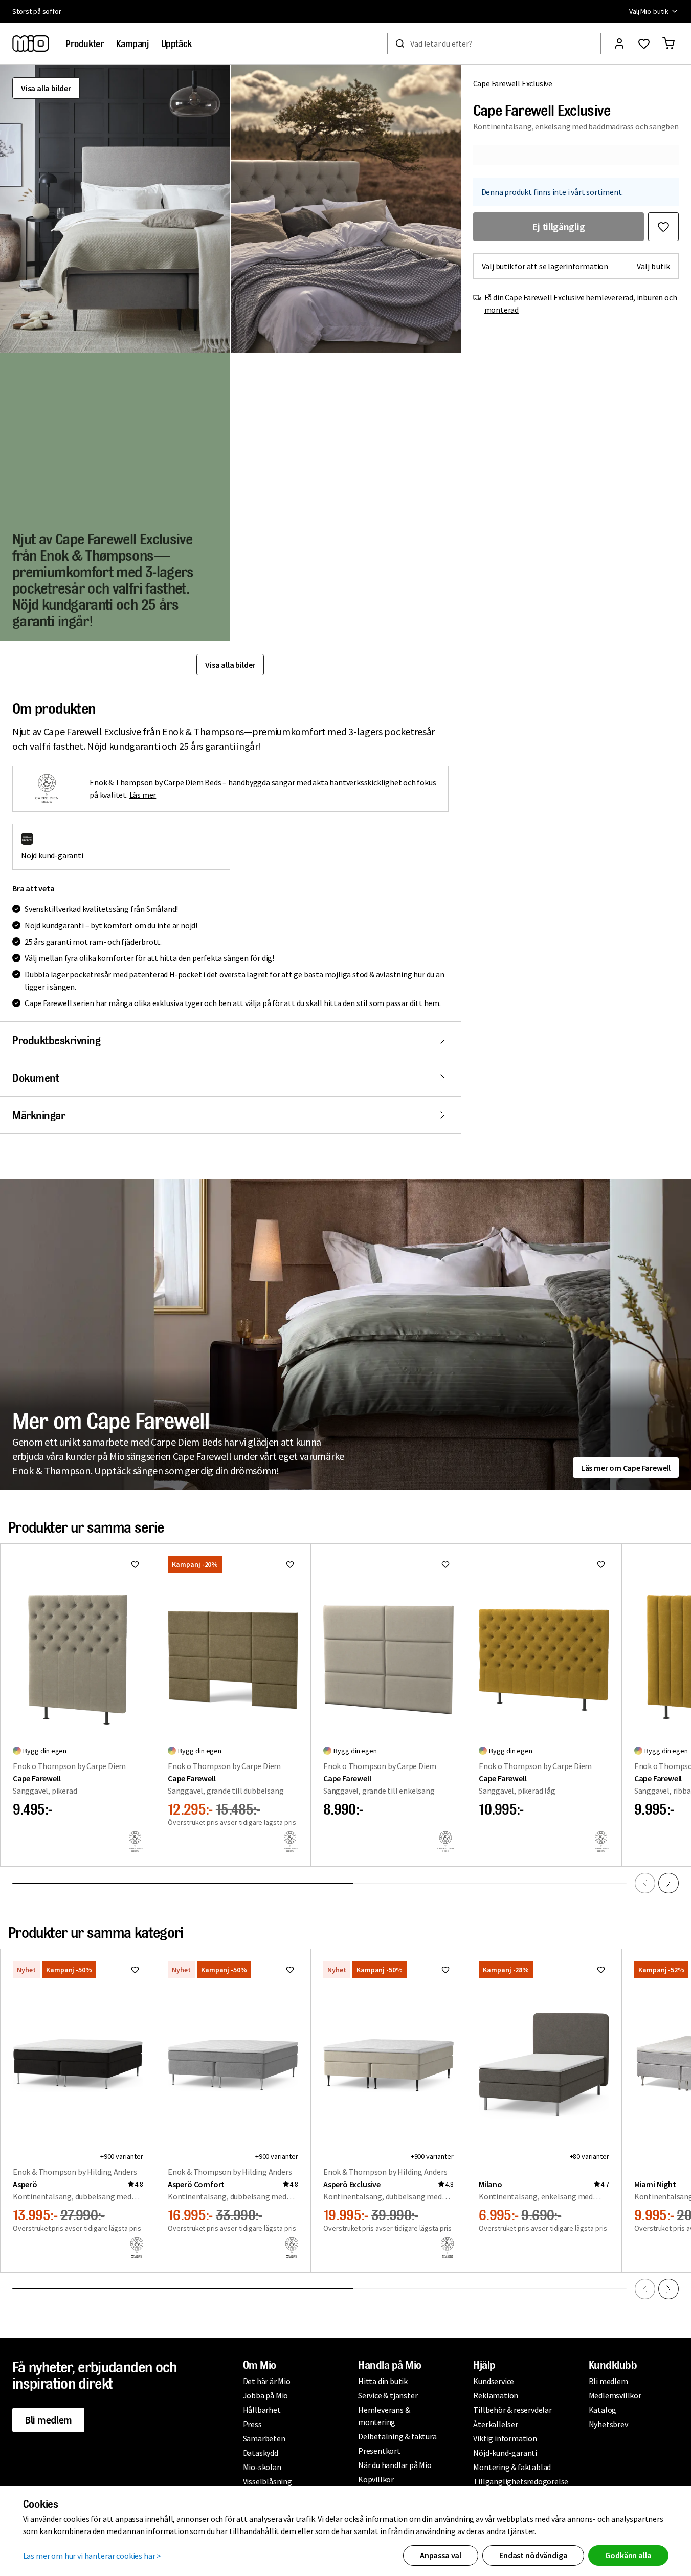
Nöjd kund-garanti (52, 855)
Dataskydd (261, 2453)
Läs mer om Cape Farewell (626, 1468)
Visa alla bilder (46, 88)
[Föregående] (645, 1883)
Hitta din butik (383, 2381)
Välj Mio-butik (649, 11)
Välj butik (653, 266)
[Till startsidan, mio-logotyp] (31, 43)
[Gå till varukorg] (668, 43)
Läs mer (143, 795)
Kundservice (494, 2381)
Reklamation (496, 2395)
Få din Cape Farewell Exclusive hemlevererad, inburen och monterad (581, 303)
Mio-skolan (262, 2467)
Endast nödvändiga (533, 2555)
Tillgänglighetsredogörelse (521, 2481)
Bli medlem (48, 2420)
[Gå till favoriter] (644, 43)
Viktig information (505, 2438)
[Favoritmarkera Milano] (601, 1970)
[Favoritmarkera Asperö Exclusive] (445, 1970)
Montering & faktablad (512, 2467)
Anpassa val (441, 2555)
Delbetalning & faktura (397, 2436)
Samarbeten (264, 2438)
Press (252, 2424)
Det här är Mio (267, 2381)
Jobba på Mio (266, 2395)
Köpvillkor (376, 2479)
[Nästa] (668, 1883)
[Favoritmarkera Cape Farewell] (135, 1564)
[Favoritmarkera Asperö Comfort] (290, 1970)
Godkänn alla (628, 2555)
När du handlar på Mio (395, 2465)
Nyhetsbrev (608, 2424)
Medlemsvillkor (615, 2395)
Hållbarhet (262, 2410)
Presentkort (379, 2451)
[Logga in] (619, 43)
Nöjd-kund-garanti (505, 2453)
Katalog (603, 2410)
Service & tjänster (388, 2395)
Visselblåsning (268, 2481)
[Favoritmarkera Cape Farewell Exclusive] (663, 227)
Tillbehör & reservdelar (512, 2410)
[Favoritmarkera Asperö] (135, 1970)
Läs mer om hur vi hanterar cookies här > (92, 2556)
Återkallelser (495, 2424)
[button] (115, 209)
